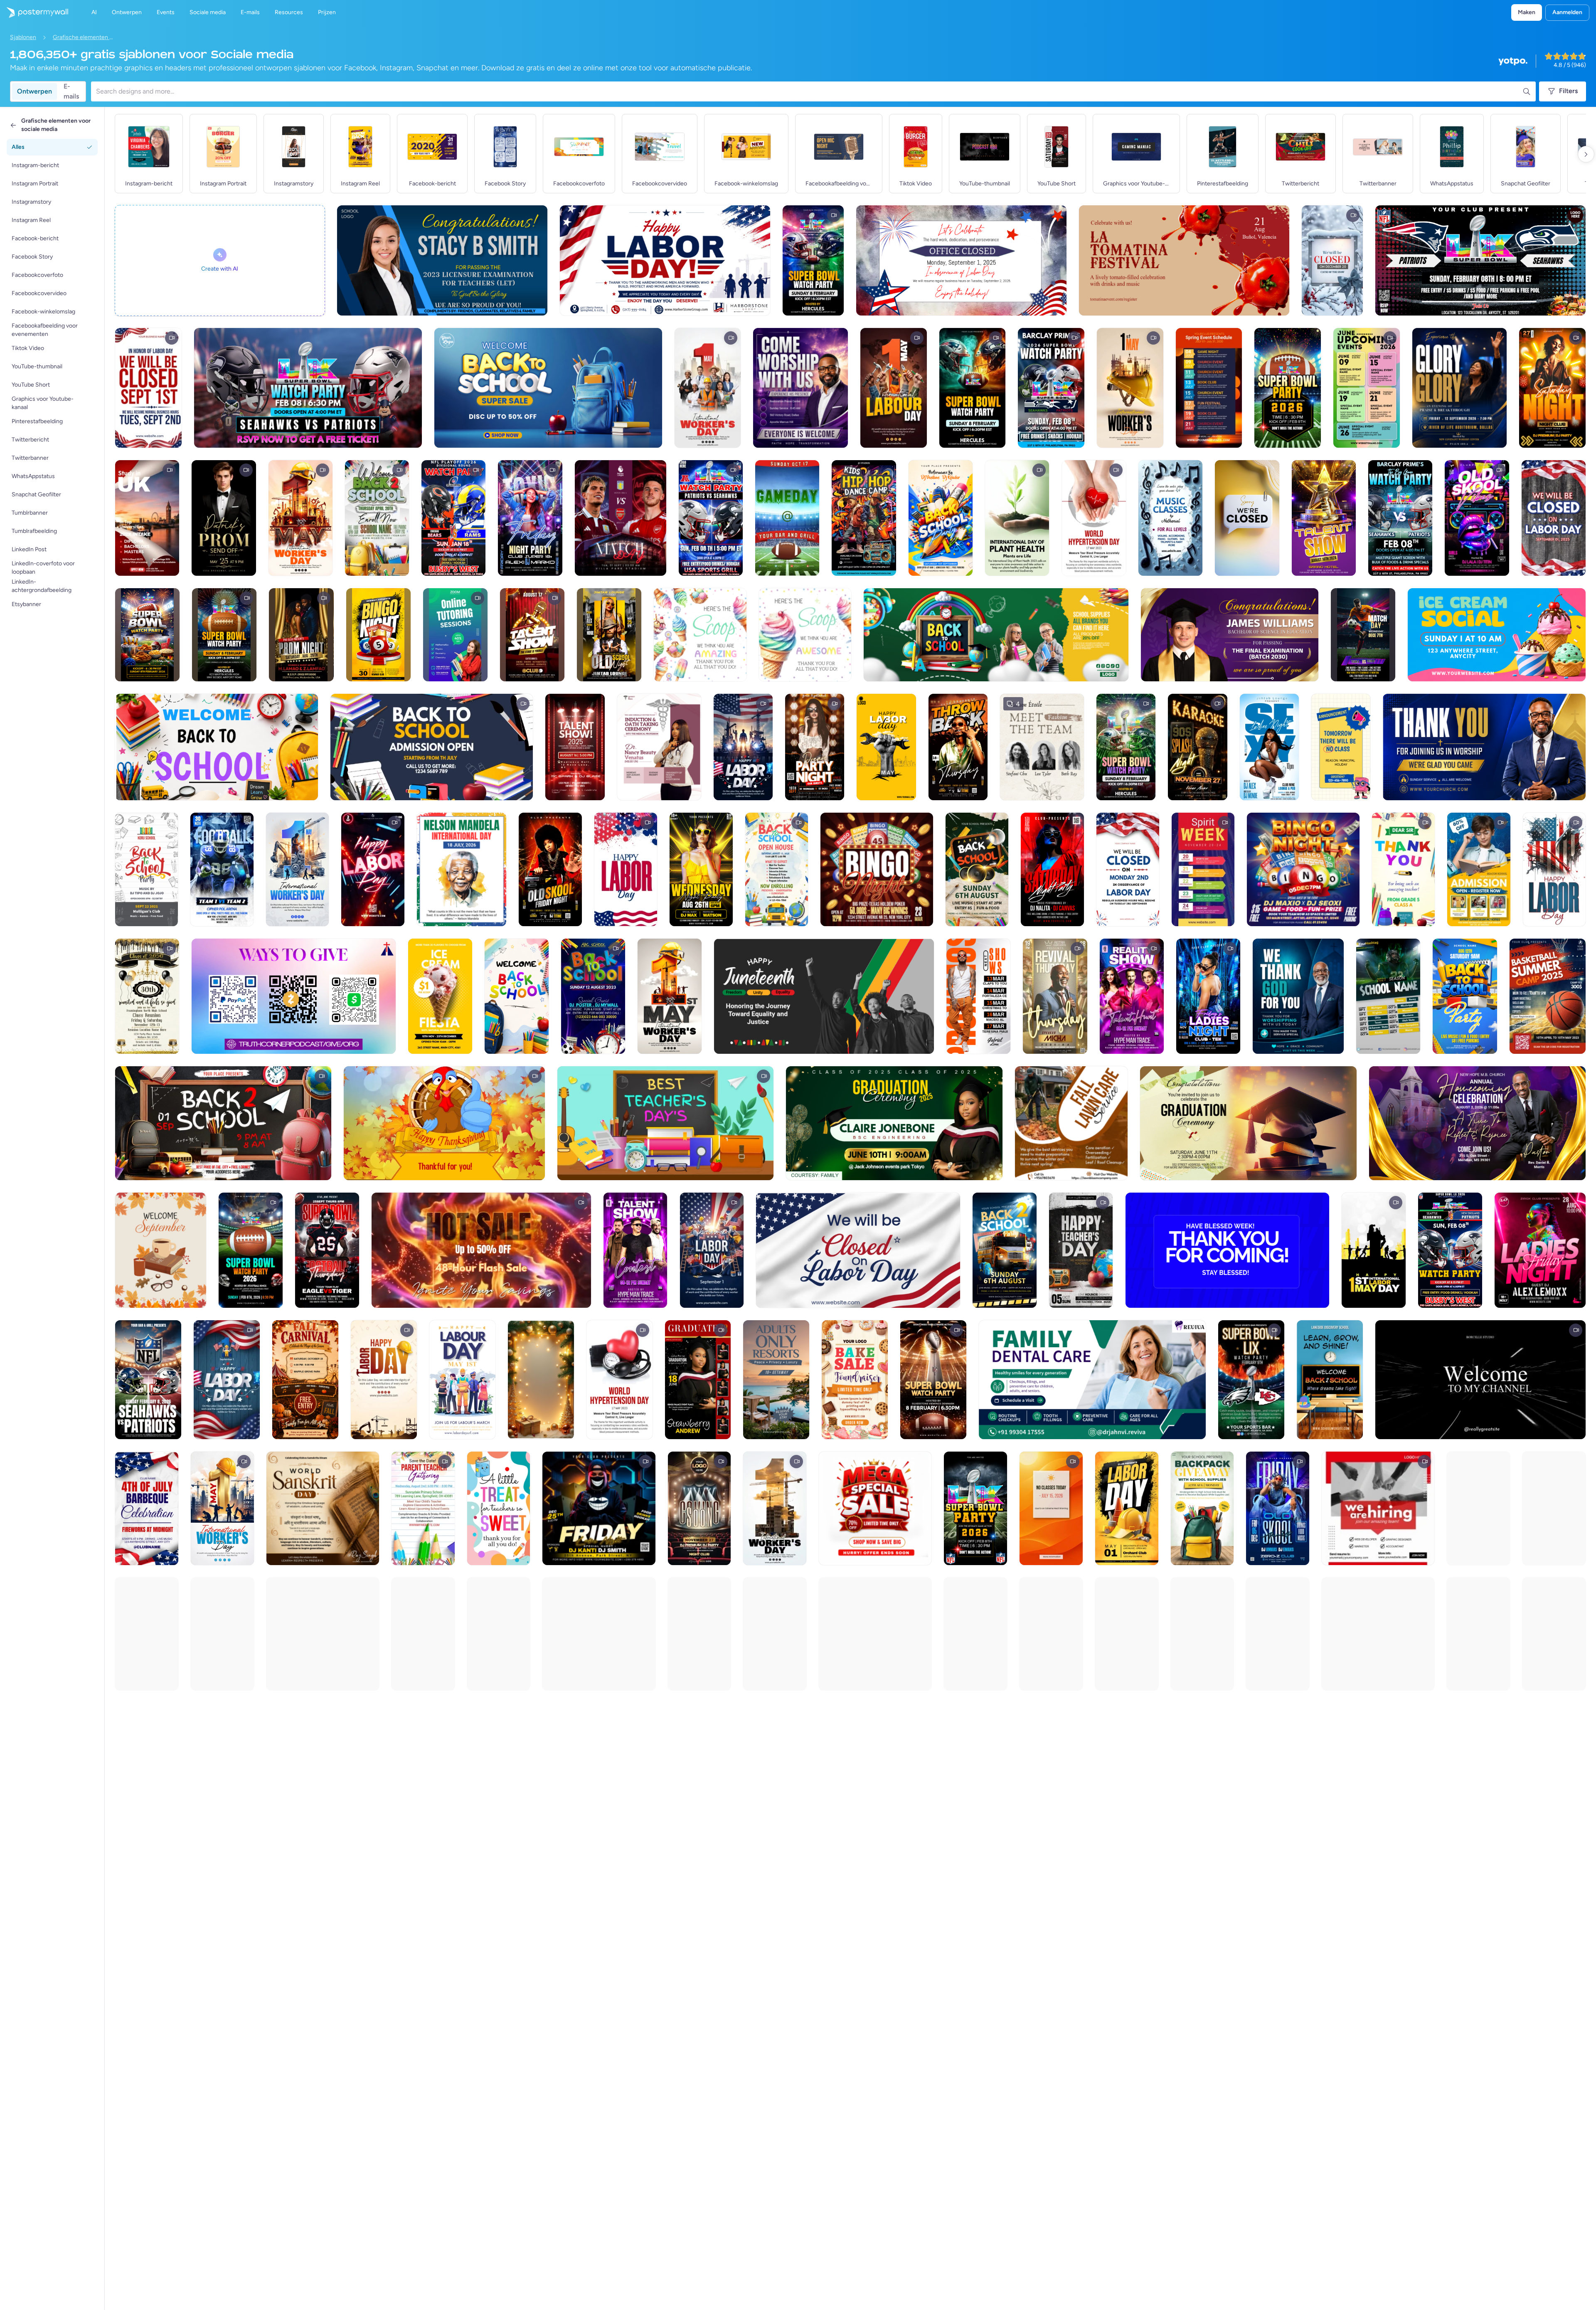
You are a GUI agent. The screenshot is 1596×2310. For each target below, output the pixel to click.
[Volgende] (1586, 154)
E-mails (71, 91)
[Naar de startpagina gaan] (34, 12)
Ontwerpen (34, 91)
